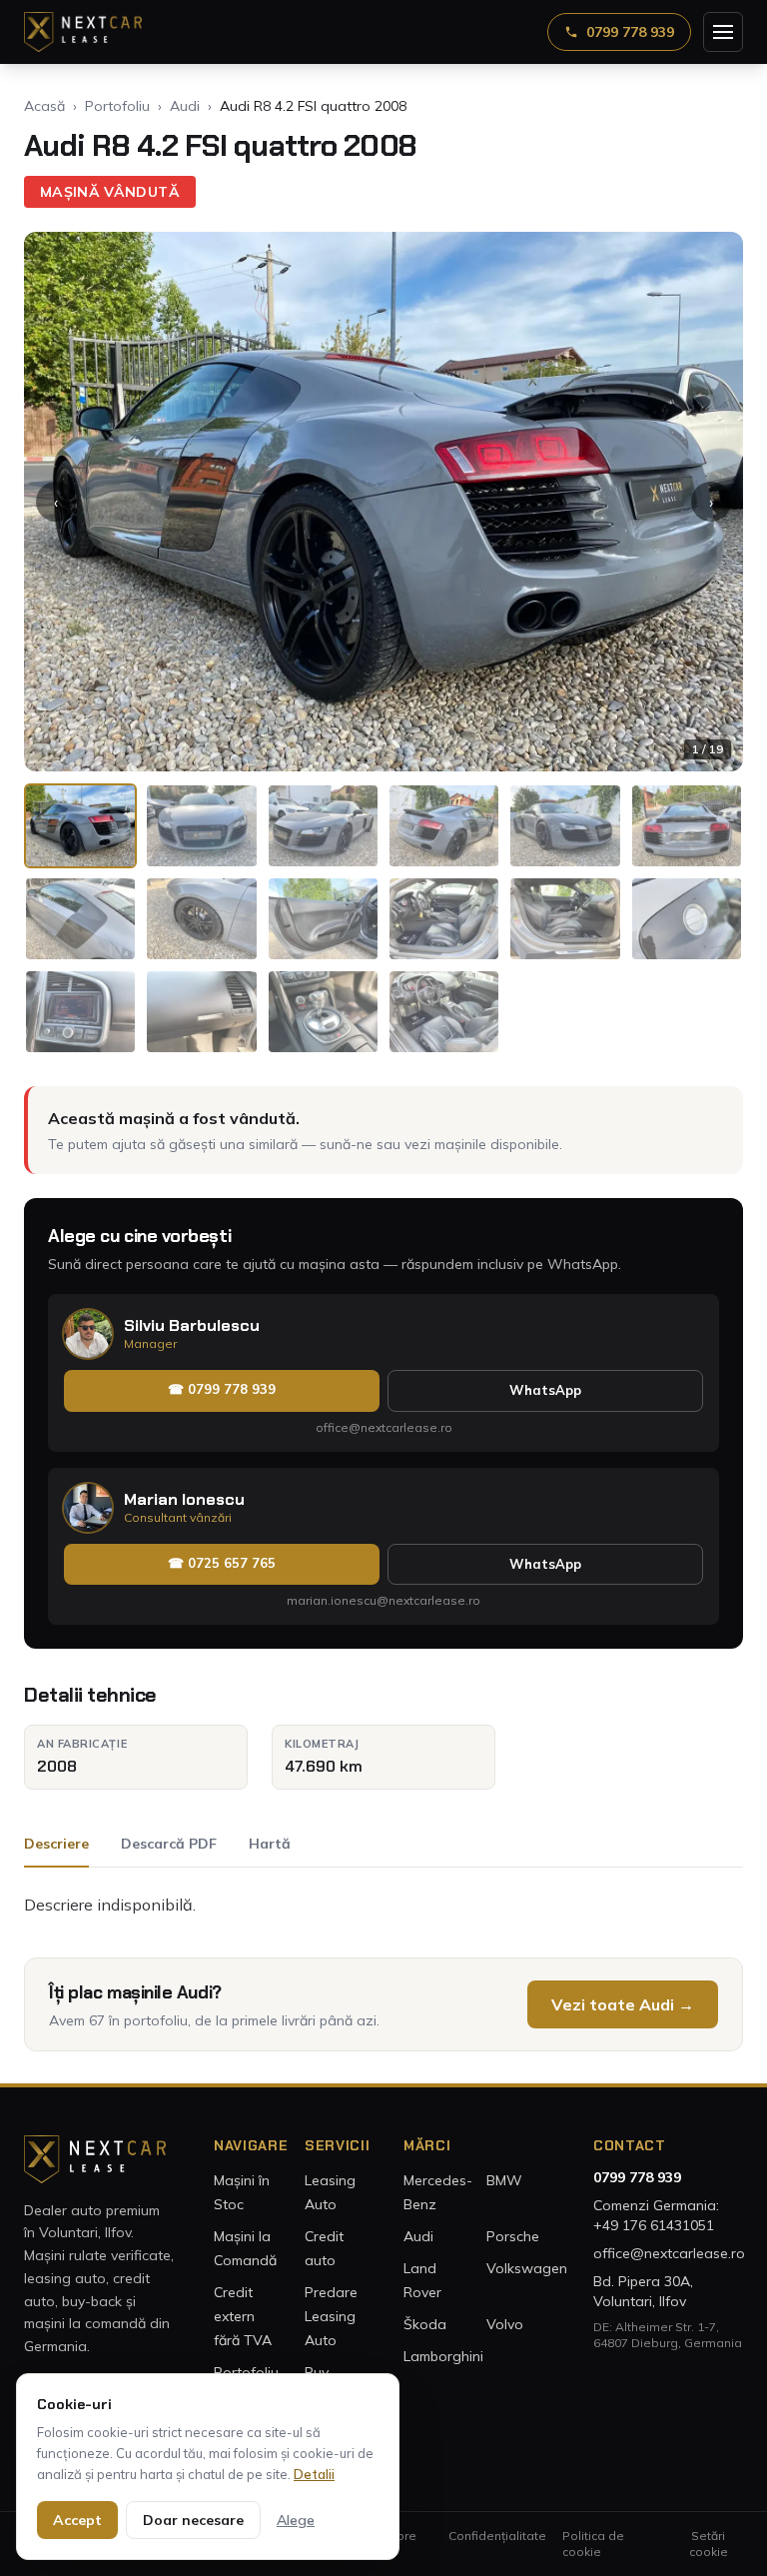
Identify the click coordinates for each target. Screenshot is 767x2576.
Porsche (513, 2236)
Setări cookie (709, 2544)
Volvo (505, 2324)
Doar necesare (193, 2520)
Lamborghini (443, 2356)
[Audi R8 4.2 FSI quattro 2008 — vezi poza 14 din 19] (201, 1012)
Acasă (44, 106)
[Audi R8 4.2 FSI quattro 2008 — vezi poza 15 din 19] (323, 1012)
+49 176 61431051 (654, 2225)
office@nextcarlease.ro (384, 1427)
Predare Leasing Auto (331, 2316)
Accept (77, 2520)
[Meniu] (723, 32)
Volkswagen (527, 2268)
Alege (296, 2520)
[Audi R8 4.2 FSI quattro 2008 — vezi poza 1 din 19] (80, 826)
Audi (185, 106)
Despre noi (394, 2544)
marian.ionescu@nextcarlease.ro (383, 1600)
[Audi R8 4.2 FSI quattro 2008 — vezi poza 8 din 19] (201, 919)
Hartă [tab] (270, 1844)
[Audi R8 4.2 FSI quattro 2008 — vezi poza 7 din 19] (80, 919)
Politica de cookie (593, 2544)
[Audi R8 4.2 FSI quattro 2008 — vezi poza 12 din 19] (687, 919)
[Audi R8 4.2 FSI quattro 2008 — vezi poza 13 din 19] (80, 1012)
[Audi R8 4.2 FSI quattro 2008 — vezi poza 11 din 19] (565, 919)
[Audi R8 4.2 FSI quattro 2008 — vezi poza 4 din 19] (444, 826)
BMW (504, 2180)
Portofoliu (117, 106)
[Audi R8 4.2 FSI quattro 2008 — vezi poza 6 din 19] (687, 826)
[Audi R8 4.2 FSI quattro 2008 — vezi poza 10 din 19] (444, 919)
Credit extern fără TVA (243, 2316)
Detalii (314, 2474)
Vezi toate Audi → (623, 2004)
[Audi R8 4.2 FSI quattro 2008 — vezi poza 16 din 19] (444, 1012)
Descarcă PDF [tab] (169, 1844)
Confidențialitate (497, 2536)
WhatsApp (545, 1390)
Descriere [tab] (56, 1844)
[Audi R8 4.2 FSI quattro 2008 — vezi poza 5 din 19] (565, 826)
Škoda (425, 2324)
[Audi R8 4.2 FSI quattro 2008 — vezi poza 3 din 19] (323, 826)
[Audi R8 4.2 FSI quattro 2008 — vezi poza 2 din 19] (201, 826)
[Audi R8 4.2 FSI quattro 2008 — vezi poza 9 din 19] (323, 919)
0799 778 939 (630, 32)
